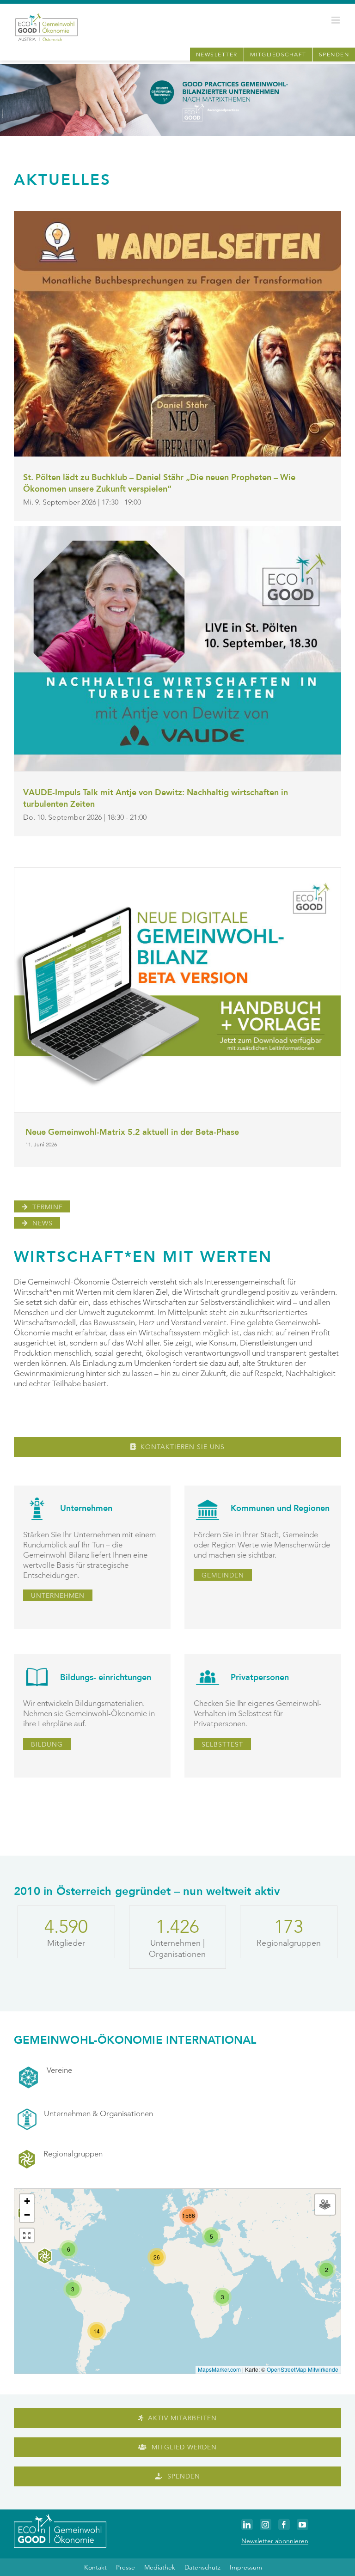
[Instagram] (266, 2524)
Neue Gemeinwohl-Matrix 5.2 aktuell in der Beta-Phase (132, 1132)
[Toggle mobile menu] (336, 20)
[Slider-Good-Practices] (177, 67)
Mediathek (160, 2567)
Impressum (246, 2567)
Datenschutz (202, 2567)
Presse (125, 2567)
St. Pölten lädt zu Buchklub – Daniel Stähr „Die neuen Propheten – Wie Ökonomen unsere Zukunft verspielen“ (159, 483)
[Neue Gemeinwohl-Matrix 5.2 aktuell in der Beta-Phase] (177, 990)
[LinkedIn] (247, 2524)
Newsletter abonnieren (275, 2541)
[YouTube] (303, 2524)
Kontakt (95, 2567)
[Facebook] (284, 2524)
